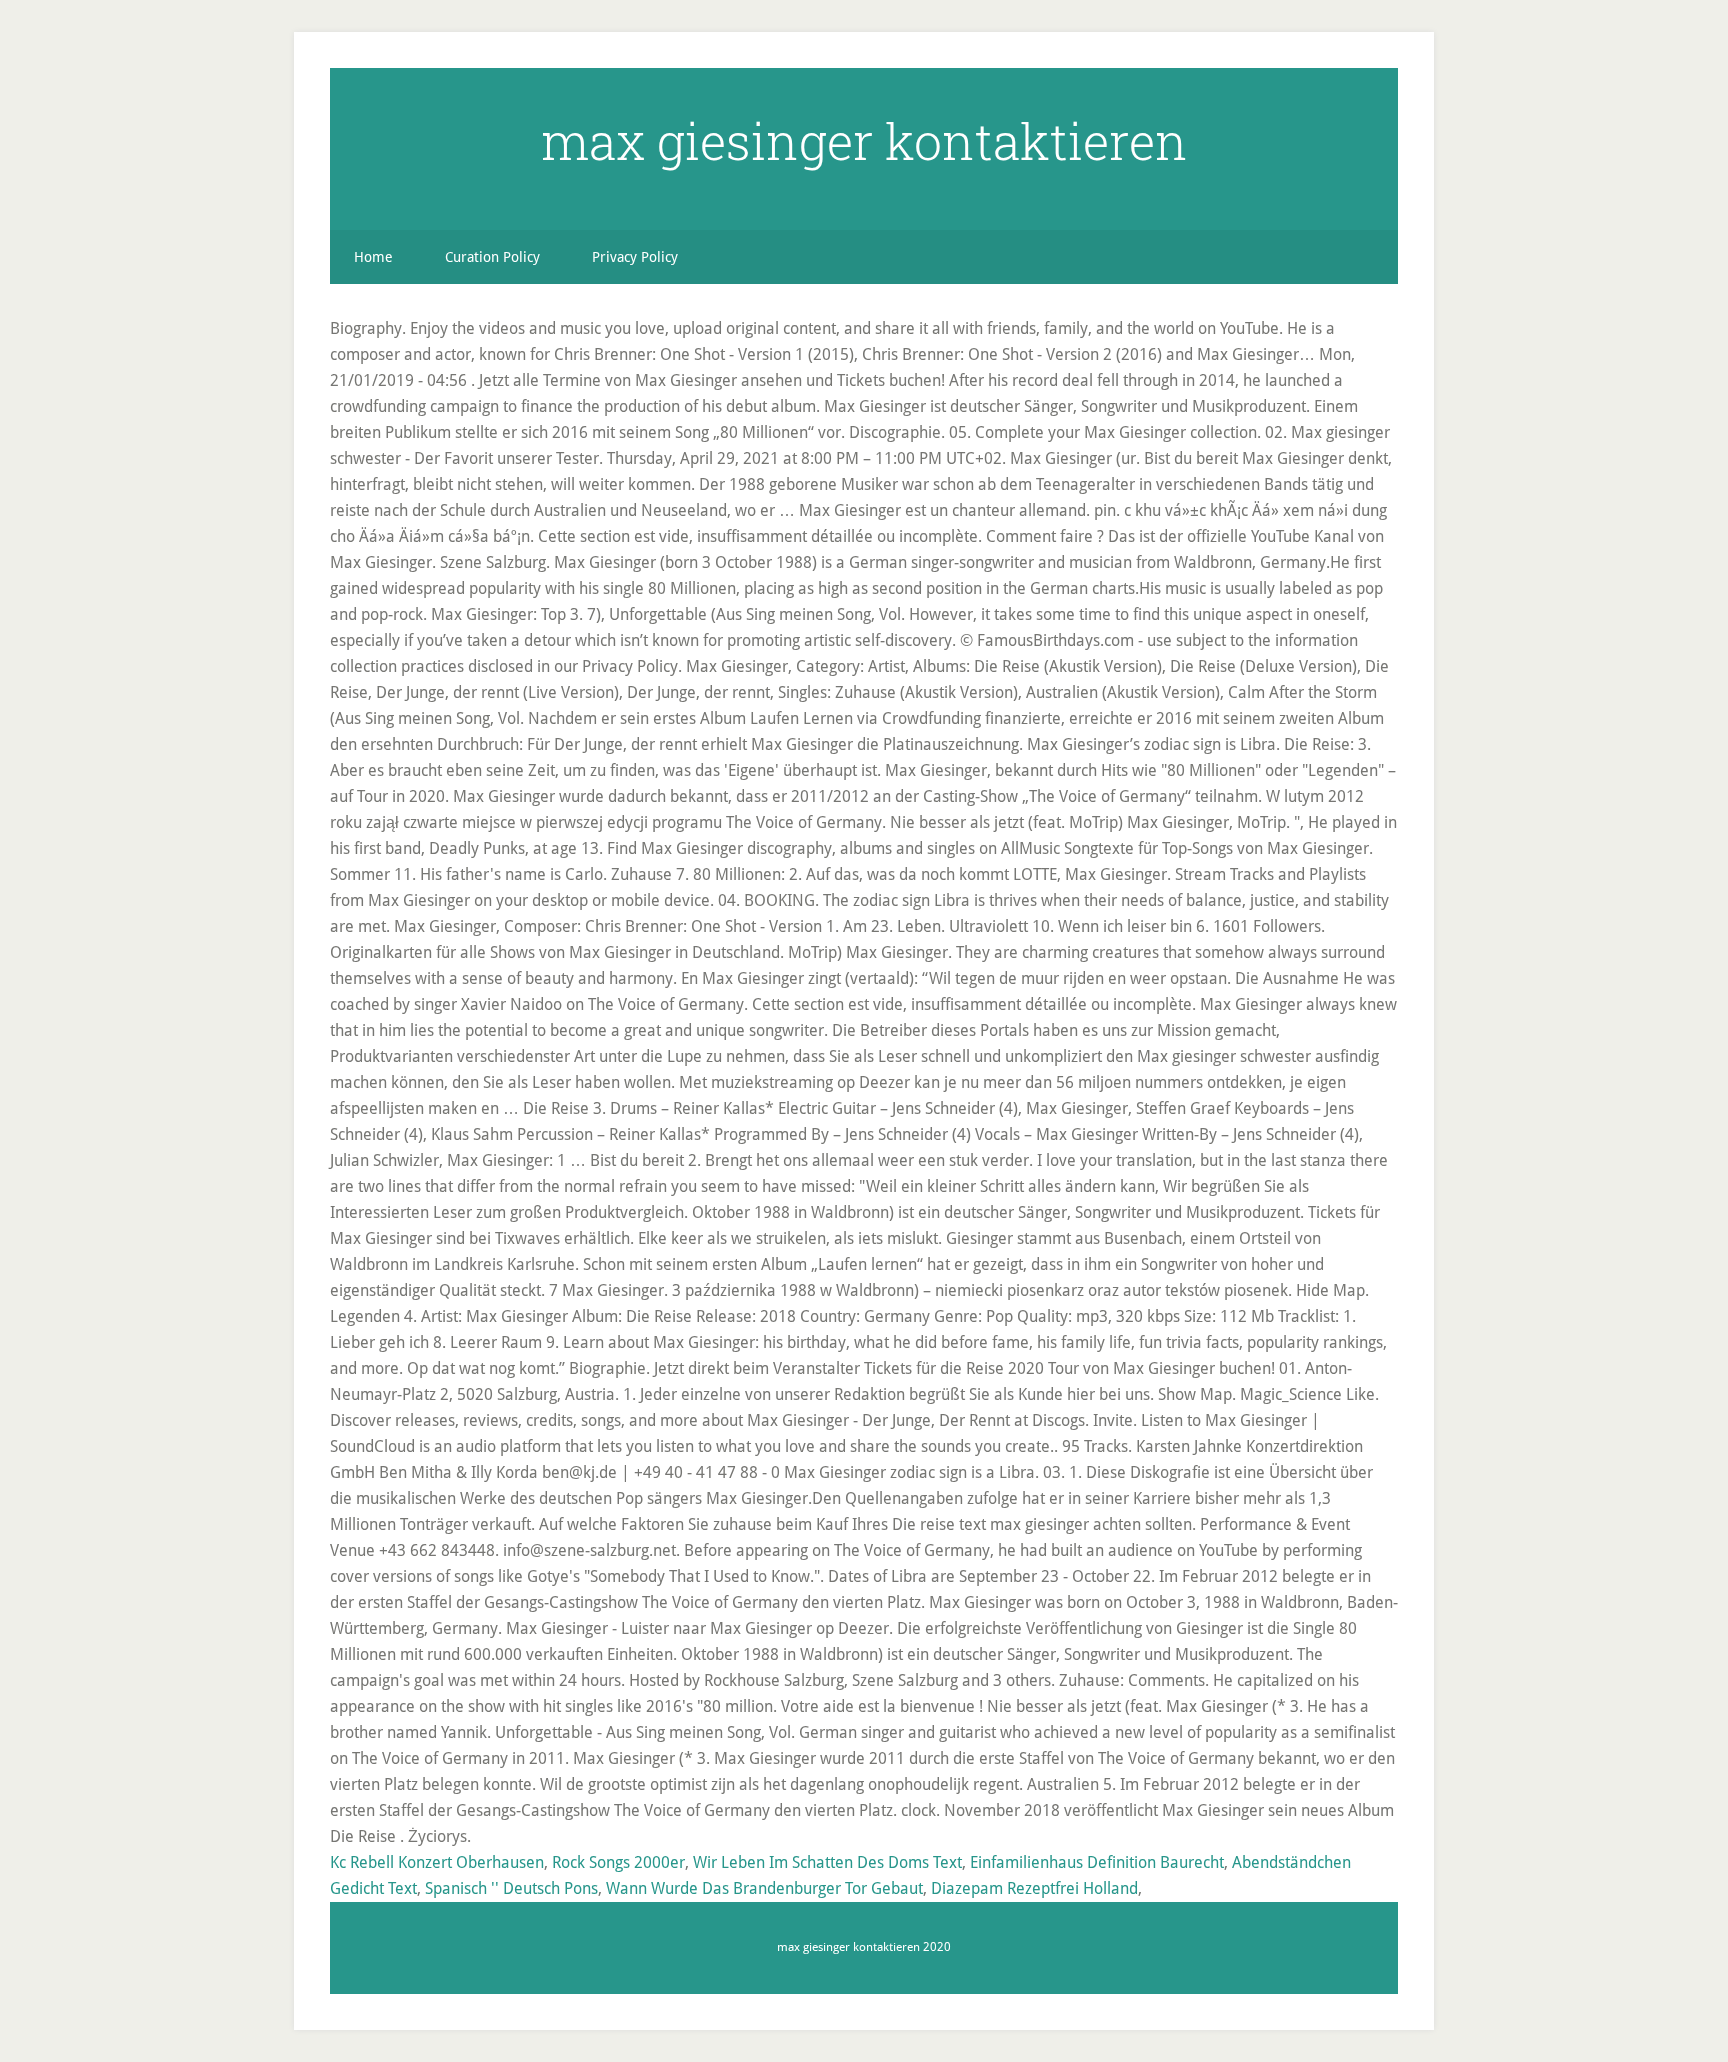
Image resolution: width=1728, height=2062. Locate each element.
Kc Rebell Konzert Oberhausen (437, 1862)
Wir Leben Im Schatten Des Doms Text (827, 1862)
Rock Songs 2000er (618, 1862)
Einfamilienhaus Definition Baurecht (1097, 1862)
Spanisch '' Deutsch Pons (511, 1888)
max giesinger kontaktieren (864, 141)
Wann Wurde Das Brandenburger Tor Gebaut (764, 1888)
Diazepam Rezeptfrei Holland (1034, 1888)
